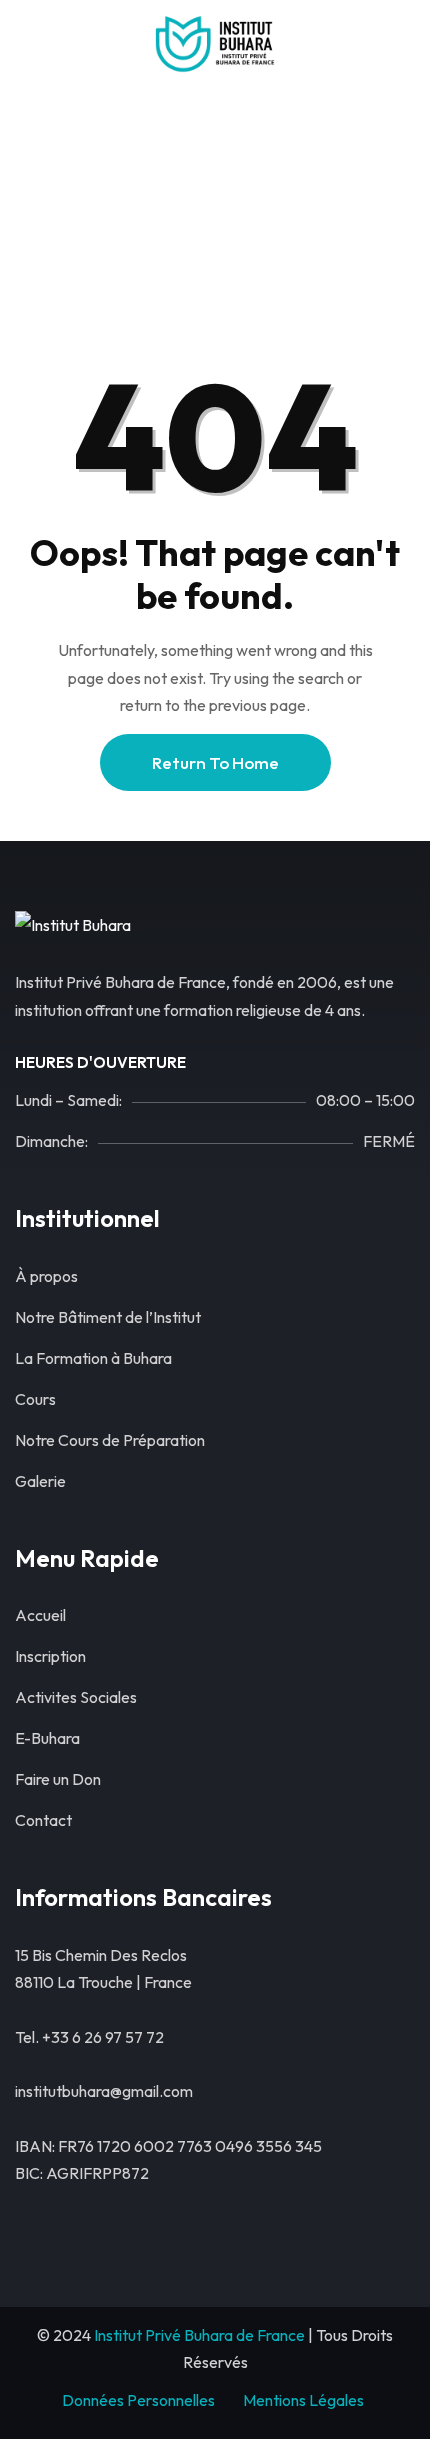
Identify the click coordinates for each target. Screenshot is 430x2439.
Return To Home (215, 762)
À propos (46, 1276)
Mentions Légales (303, 2400)
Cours (35, 1399)
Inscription (50, 1656)
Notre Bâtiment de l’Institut (108, 1317)
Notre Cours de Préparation (110, 1440)
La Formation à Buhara (93, 1358)
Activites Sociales (76, 1697)
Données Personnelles (138, 2400)
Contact (43, 1820)
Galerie (40, 1481)
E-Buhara (47, 1738)
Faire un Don (58, 1779)
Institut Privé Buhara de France (199, 2335)
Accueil (119, 213)
